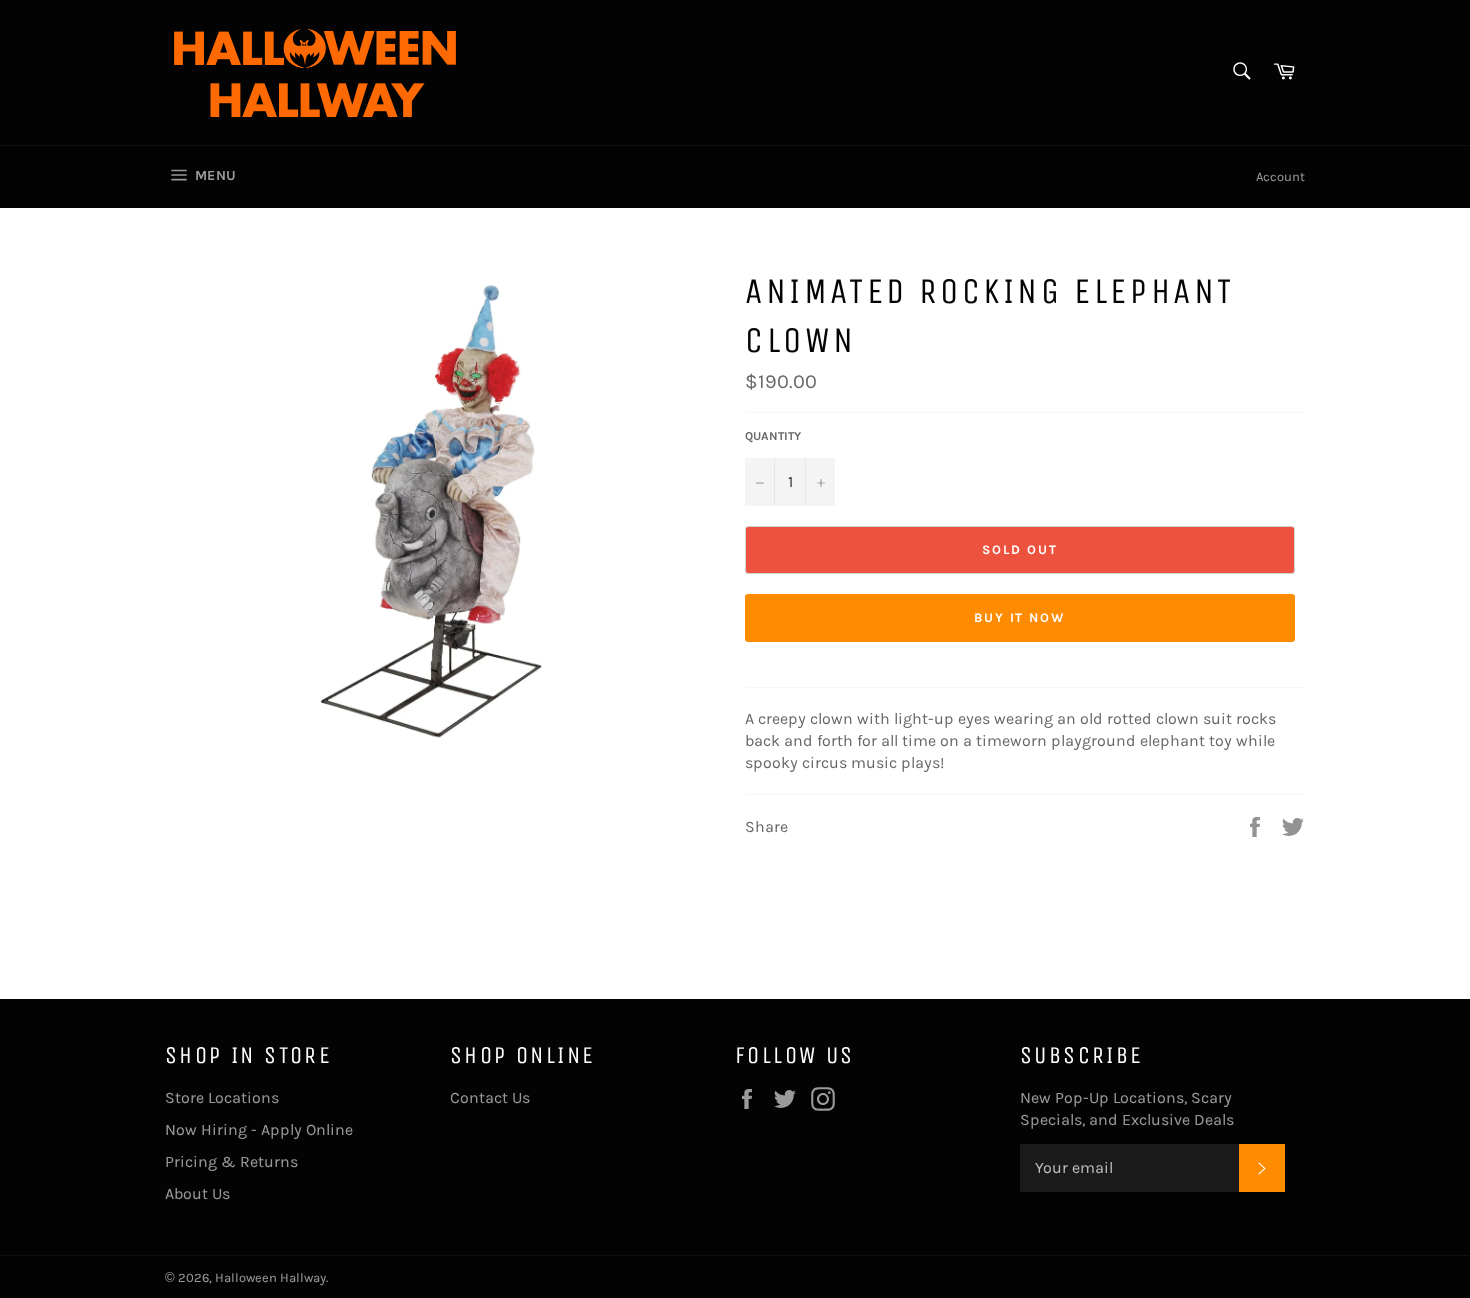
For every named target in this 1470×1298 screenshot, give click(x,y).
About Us (197, 1193)
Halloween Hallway (270, 1277)
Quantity (773, 436)
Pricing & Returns (231, 1161)
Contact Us (490, 1097)
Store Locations (222, 1097)
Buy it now (1020, 617)
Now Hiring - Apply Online (259, 1129)
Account (1280, 176)
